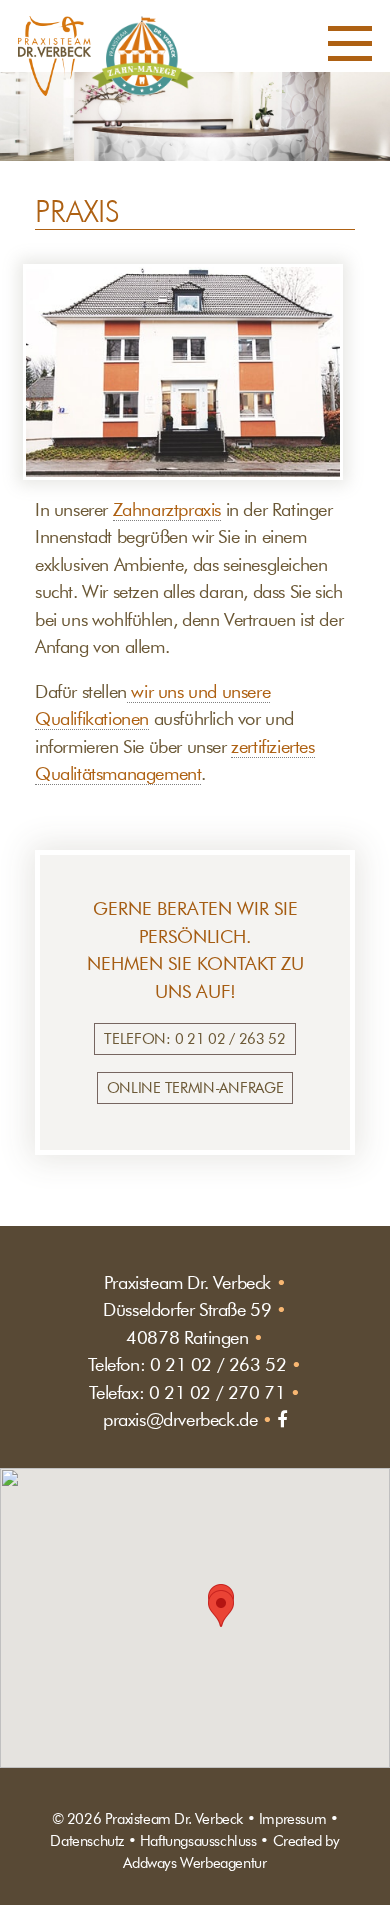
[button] (350, 48)
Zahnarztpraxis (167, 509)
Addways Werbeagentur (194, 1862)
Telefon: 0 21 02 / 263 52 (195, 1038)
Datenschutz (87, 1840)
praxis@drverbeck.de (180, 1419)
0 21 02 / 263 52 (218, 1364)
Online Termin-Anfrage (195, 1087)
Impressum (292, 1818)
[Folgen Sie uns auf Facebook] (282, 1419)
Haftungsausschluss (198, 1840)
